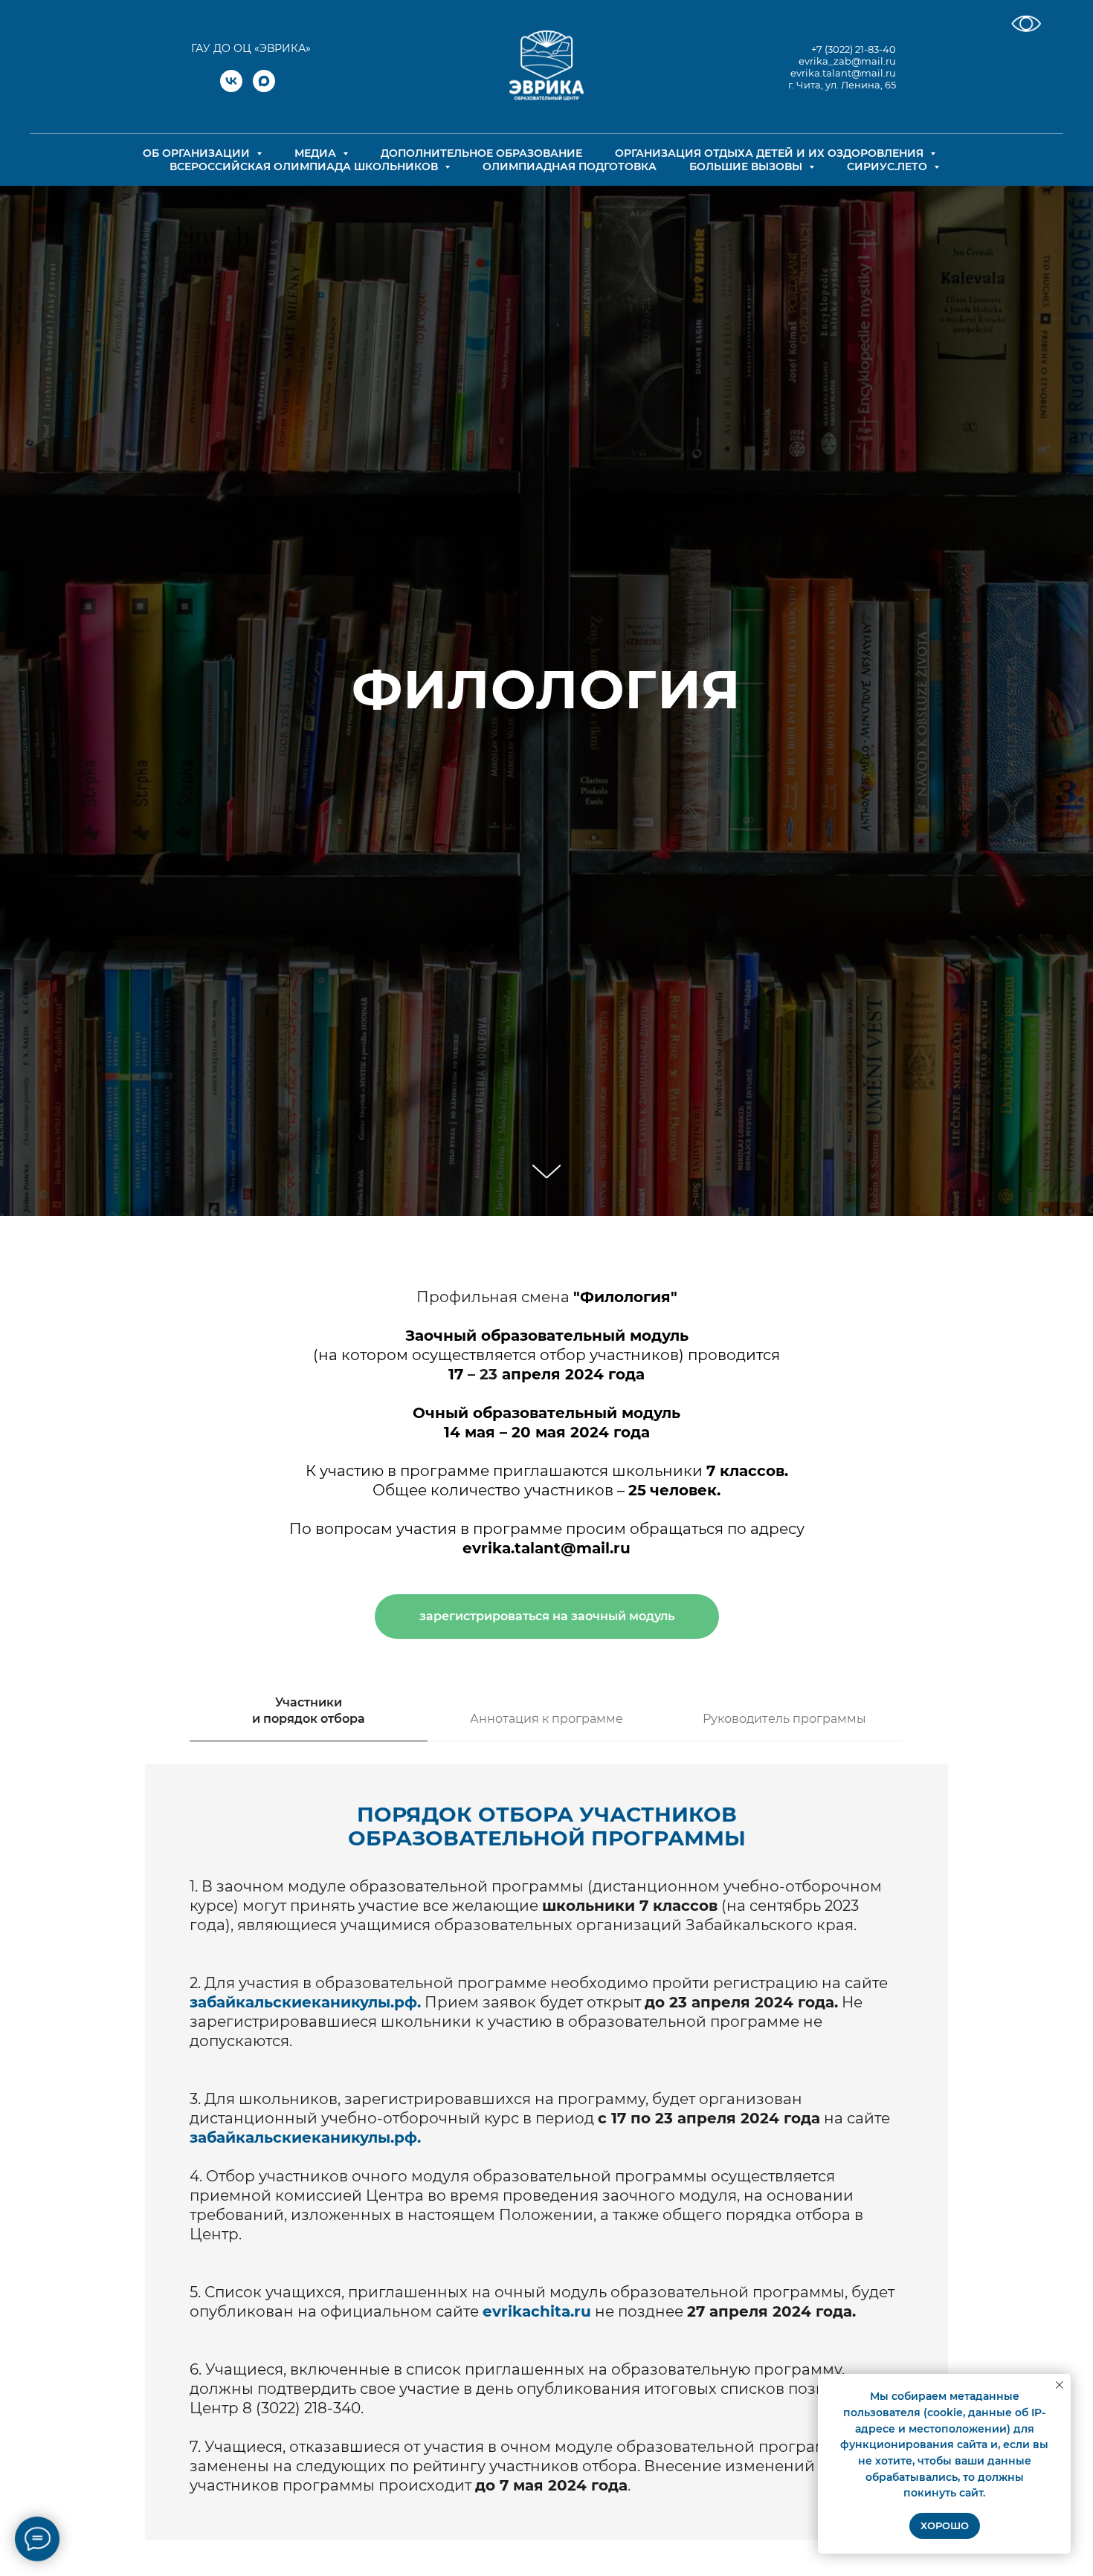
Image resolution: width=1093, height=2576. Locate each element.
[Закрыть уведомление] (1060, 2385)
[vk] (231, 88)
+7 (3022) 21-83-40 (854, 49)
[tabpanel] (546, 2152)
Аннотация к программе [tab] (546, 1719)
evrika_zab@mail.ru (847, 61)
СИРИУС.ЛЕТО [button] (889, 166)
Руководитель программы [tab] (784, 1719)
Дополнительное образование (481, 153)
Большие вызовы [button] (747, 166)
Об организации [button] (198, 153)
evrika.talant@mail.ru (843, 73)
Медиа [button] (317, 153)
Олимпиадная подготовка (570, 166)
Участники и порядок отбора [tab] (309, 1711)
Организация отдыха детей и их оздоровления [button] (771, 153)
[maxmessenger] (264, 88)
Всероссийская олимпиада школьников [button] (305, 166)
